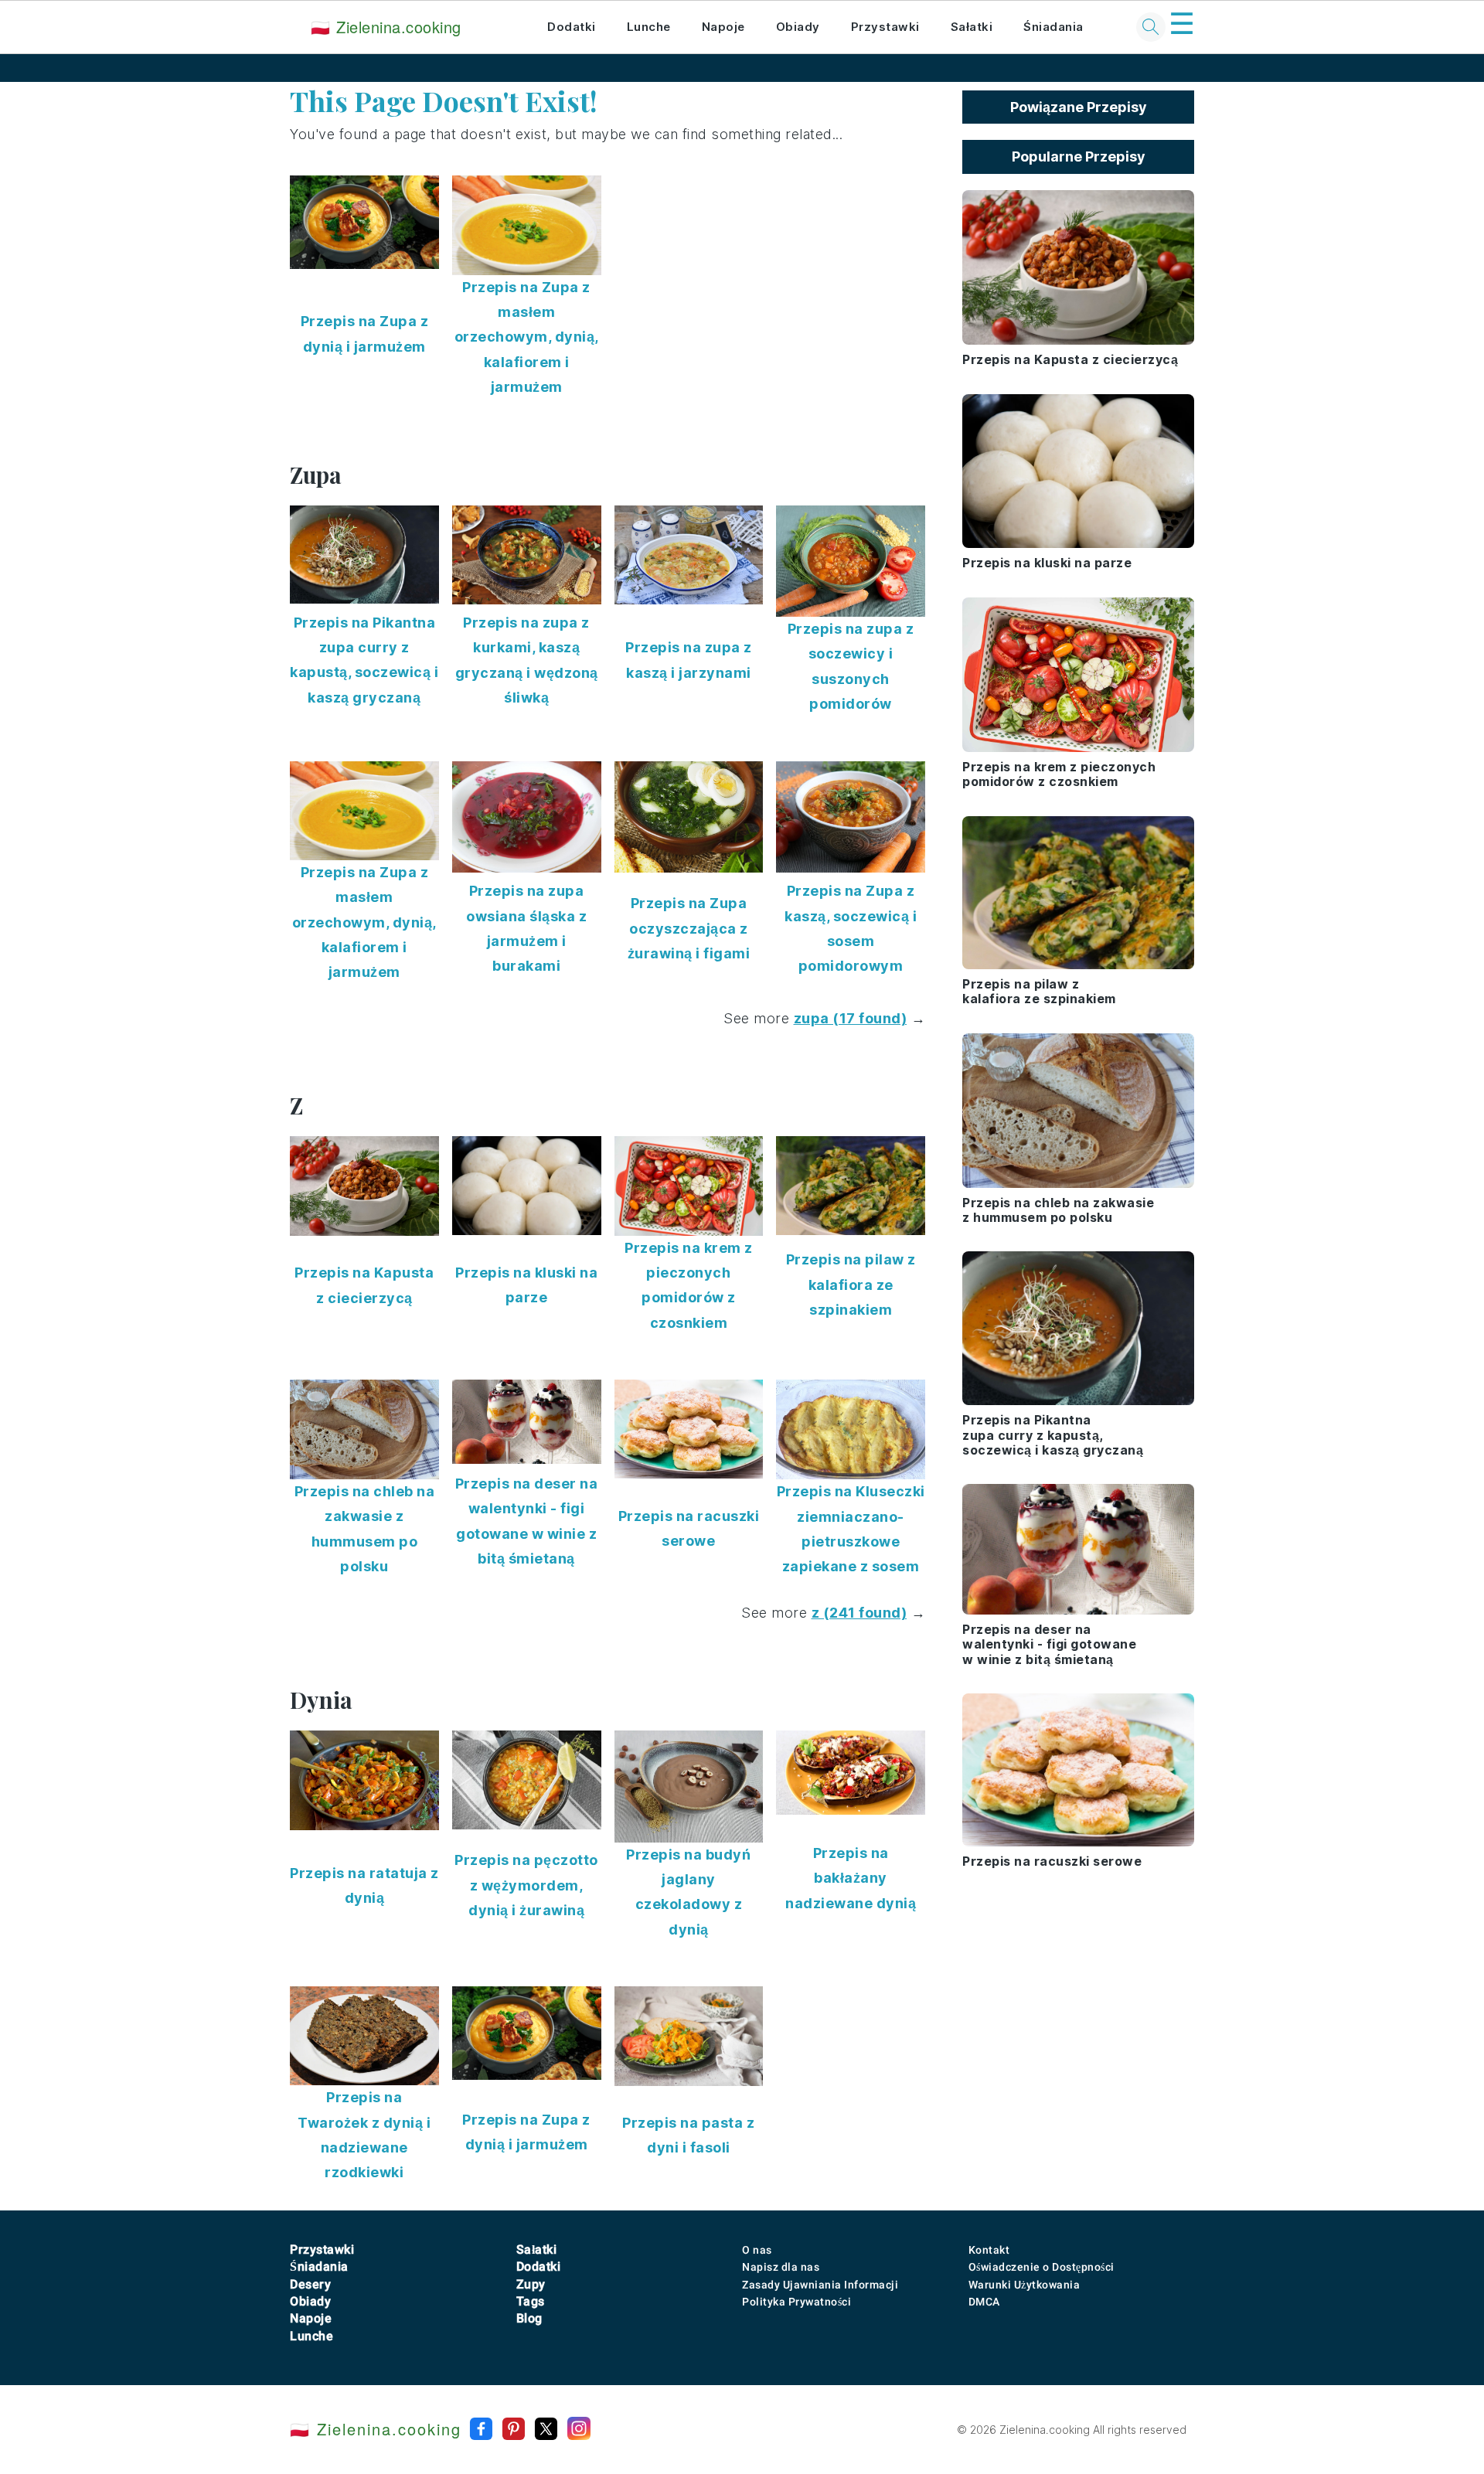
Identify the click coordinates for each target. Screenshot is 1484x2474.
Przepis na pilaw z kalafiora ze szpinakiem (851, 1285)
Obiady (798, 27)
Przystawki (885, 27)
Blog (529, 2318)
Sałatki (972, 27)
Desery (310, 2284)
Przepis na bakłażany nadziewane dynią (851, 1878)
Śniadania (1053, 27)
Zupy (531, 2284)
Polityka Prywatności (796, 2302)
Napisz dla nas (781, 2267)
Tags (531, 2301)
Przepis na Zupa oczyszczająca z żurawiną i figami (689, 928)
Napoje (723, 27)
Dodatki (572, 27)
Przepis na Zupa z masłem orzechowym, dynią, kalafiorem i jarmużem (527, 337)
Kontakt (989, 2250)
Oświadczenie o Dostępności (1042, 2267)
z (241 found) (859, 1613)
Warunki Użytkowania (1025, 2285)
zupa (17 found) (851, 1018)
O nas (757, 2250)
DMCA (984, 2302)
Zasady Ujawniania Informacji (820, 2285)
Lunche (649, 27)
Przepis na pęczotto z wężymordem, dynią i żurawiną (526, 1885)
